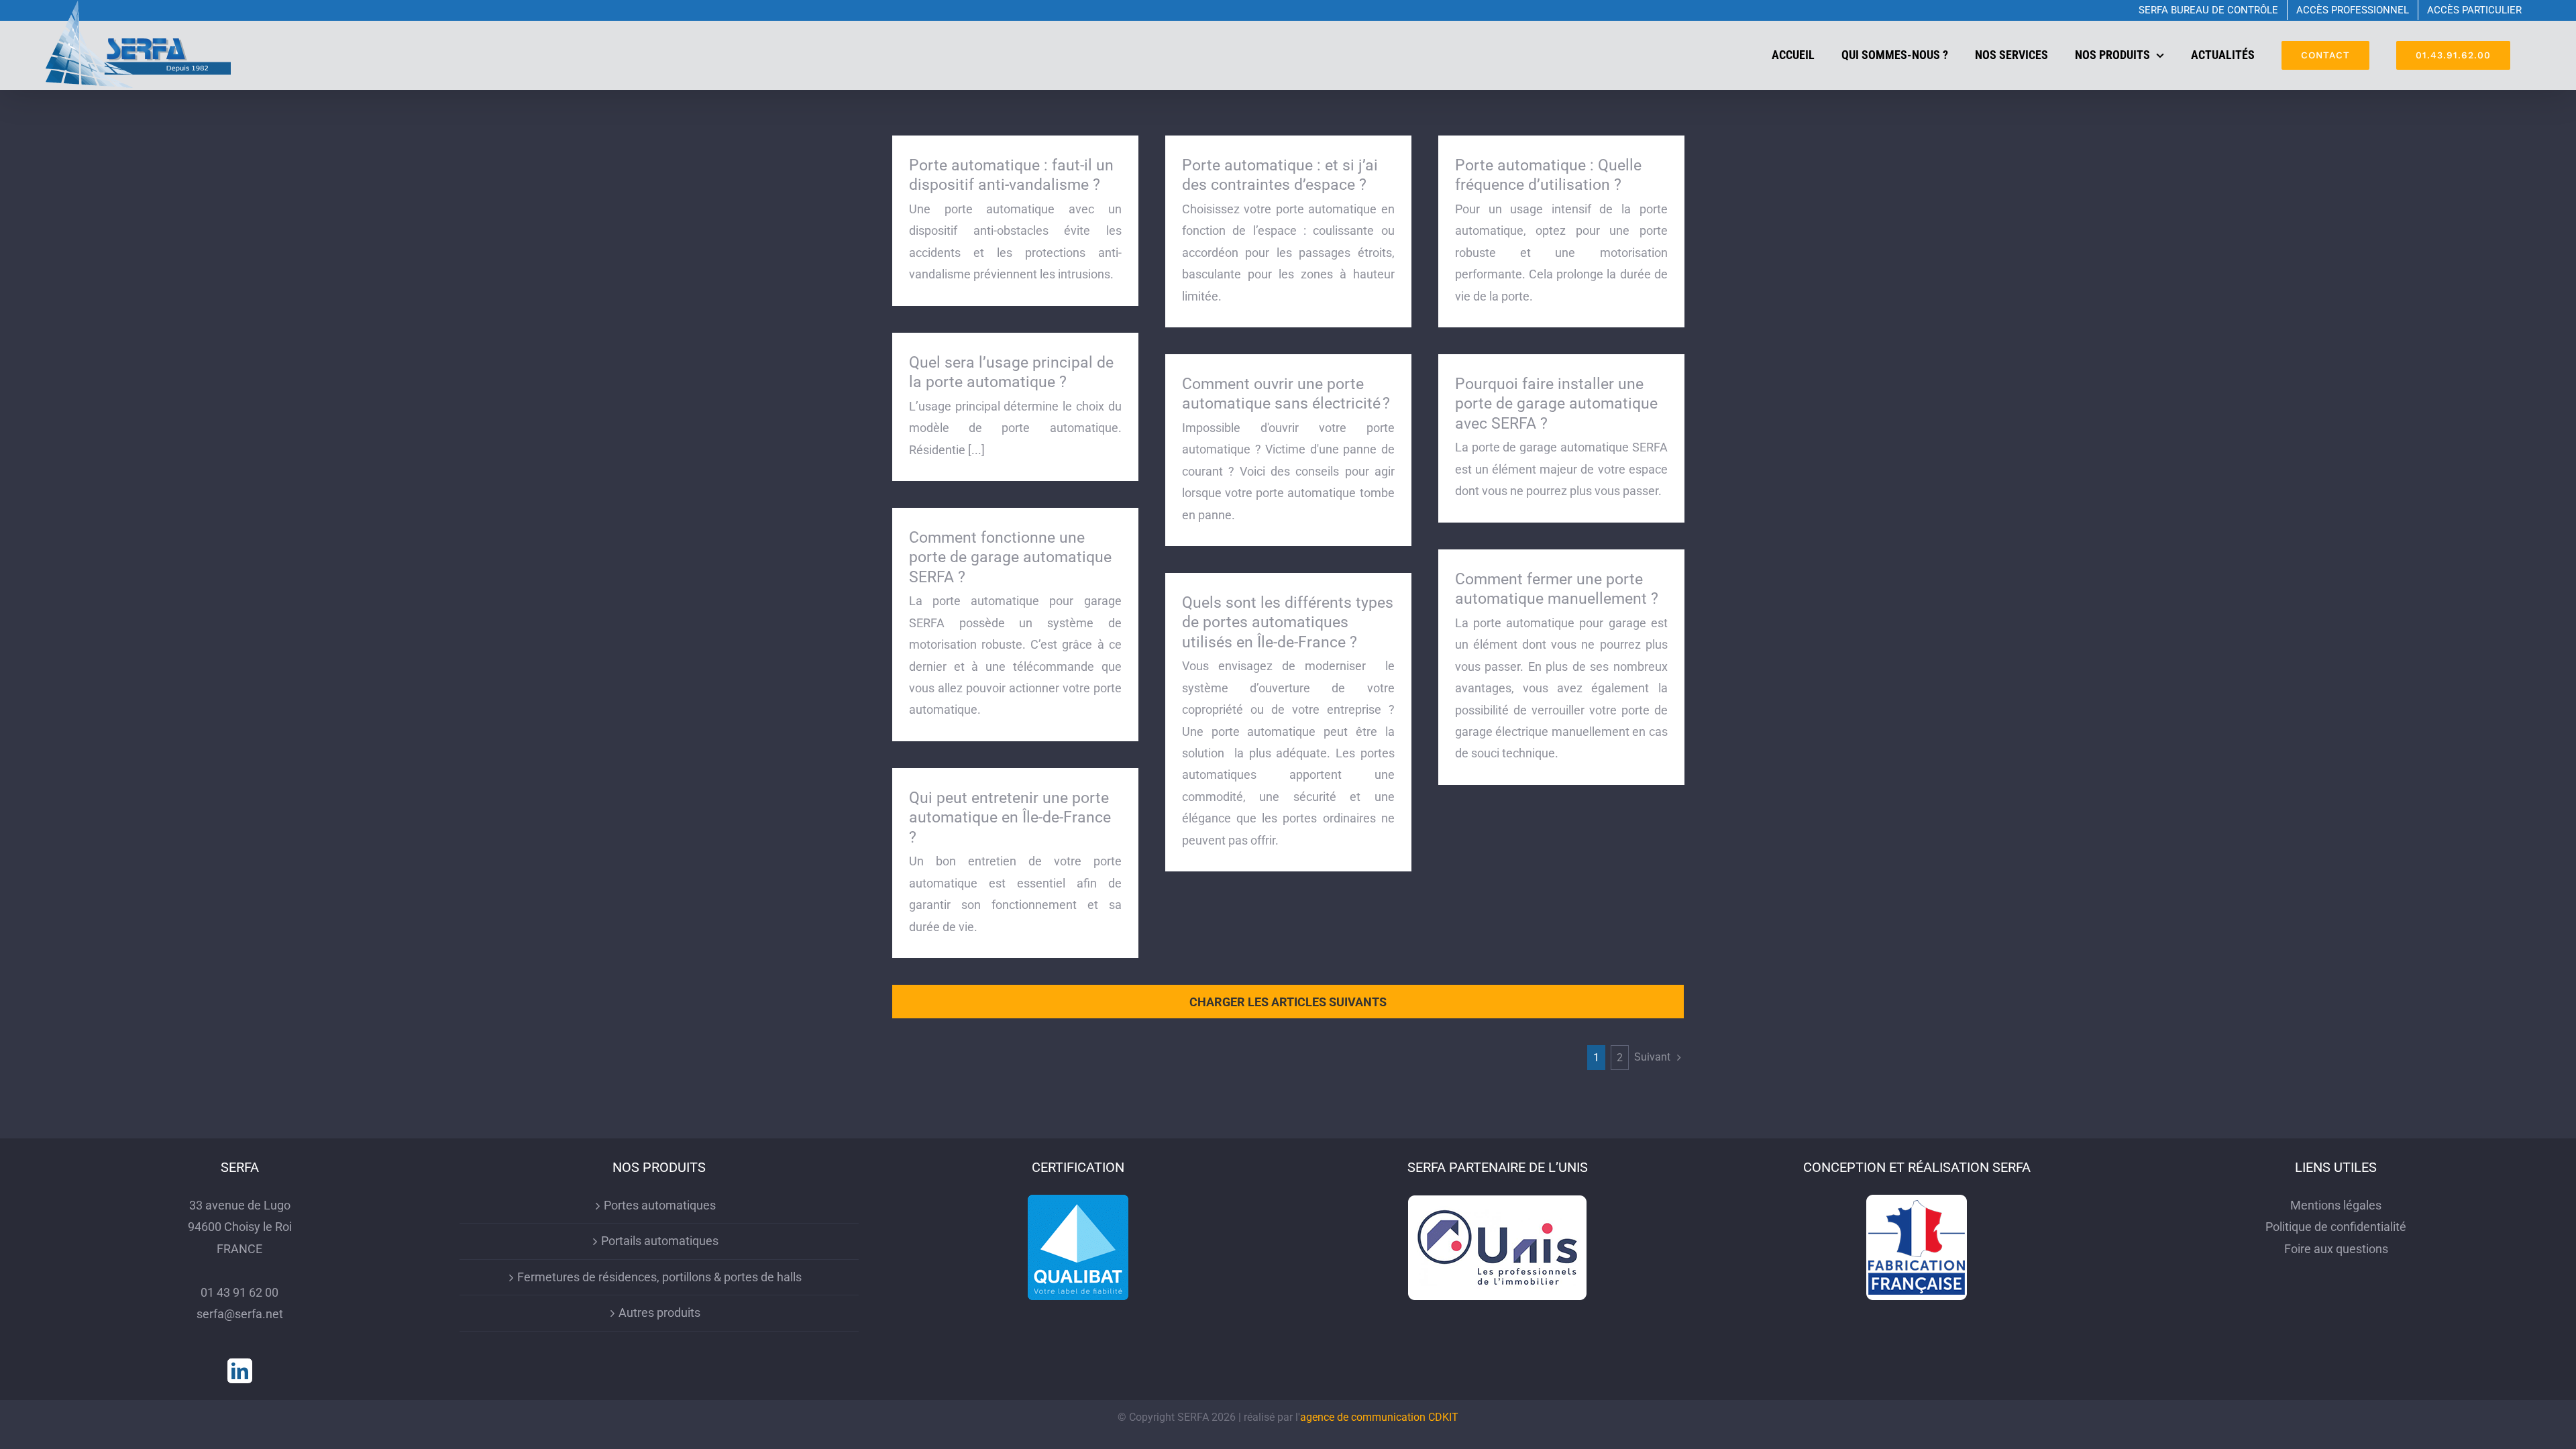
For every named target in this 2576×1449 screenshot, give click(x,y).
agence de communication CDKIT (1379, 1417)
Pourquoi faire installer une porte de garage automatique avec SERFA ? (1556, 404)
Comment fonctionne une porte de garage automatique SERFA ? (1010, 557)
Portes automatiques (660, 1205)
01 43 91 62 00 (239, 1292)
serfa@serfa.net (240, 1314)
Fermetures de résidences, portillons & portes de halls (659, 1277)
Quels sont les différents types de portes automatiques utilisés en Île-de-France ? (1288, 623)
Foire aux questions (2336, 1249)
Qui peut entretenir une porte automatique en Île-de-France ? (1010, 818)
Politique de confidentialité (2336, 1227)
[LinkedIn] (240, 1371)
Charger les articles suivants (1288, 1002)
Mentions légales (2336, 1205)
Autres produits (659, 1312)
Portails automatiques (660, 1241)
